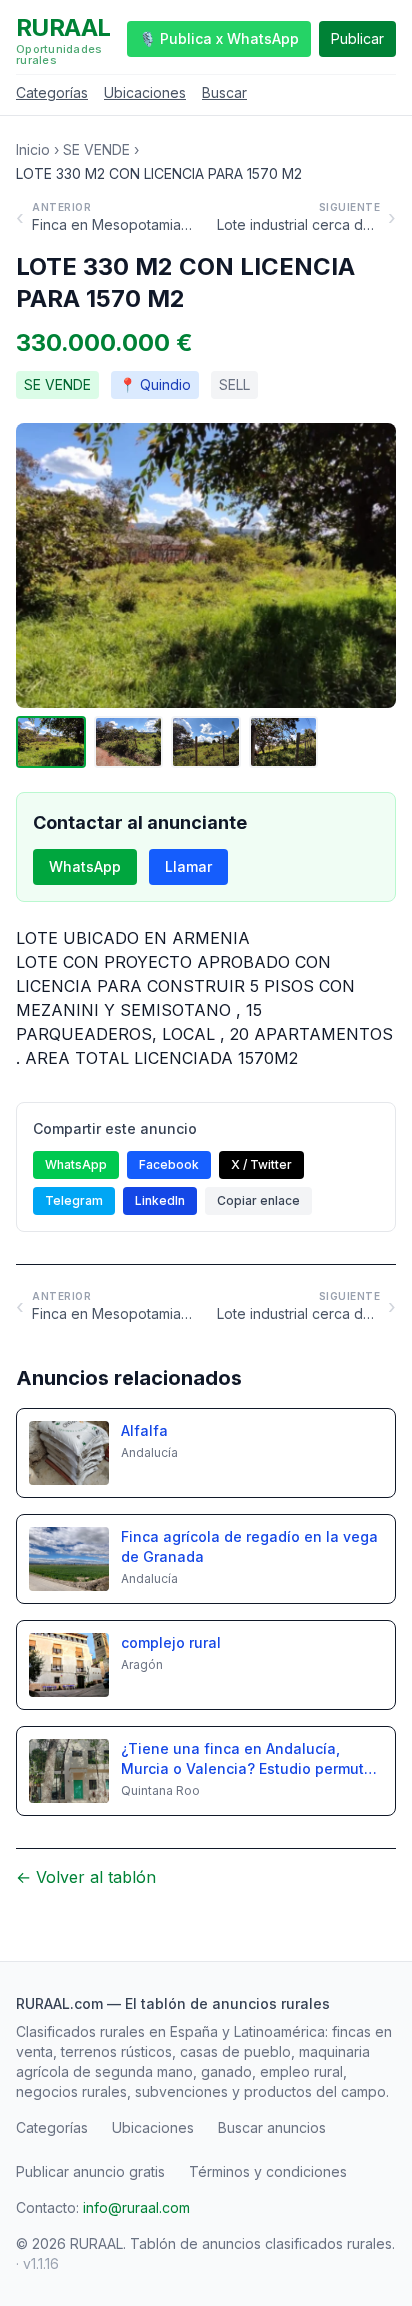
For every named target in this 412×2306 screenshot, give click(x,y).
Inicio (33, 149)
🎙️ (219, 38)
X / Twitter (261, 1164)
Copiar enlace (258, 1200)
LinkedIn (160, 1200)
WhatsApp (85, 866)
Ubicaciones (145, 92)
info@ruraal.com (136, 2207)
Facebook (169, 1164)
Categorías (52, 92)
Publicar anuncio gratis (90, 2171)
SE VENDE (96, 149)
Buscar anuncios (272, 2127)
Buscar (224, 92)
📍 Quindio (155, 384)
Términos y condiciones (268, 2171)
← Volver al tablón (86, 1877)
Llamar (188, 866)
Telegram (74, 1200)
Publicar (357, 38)
